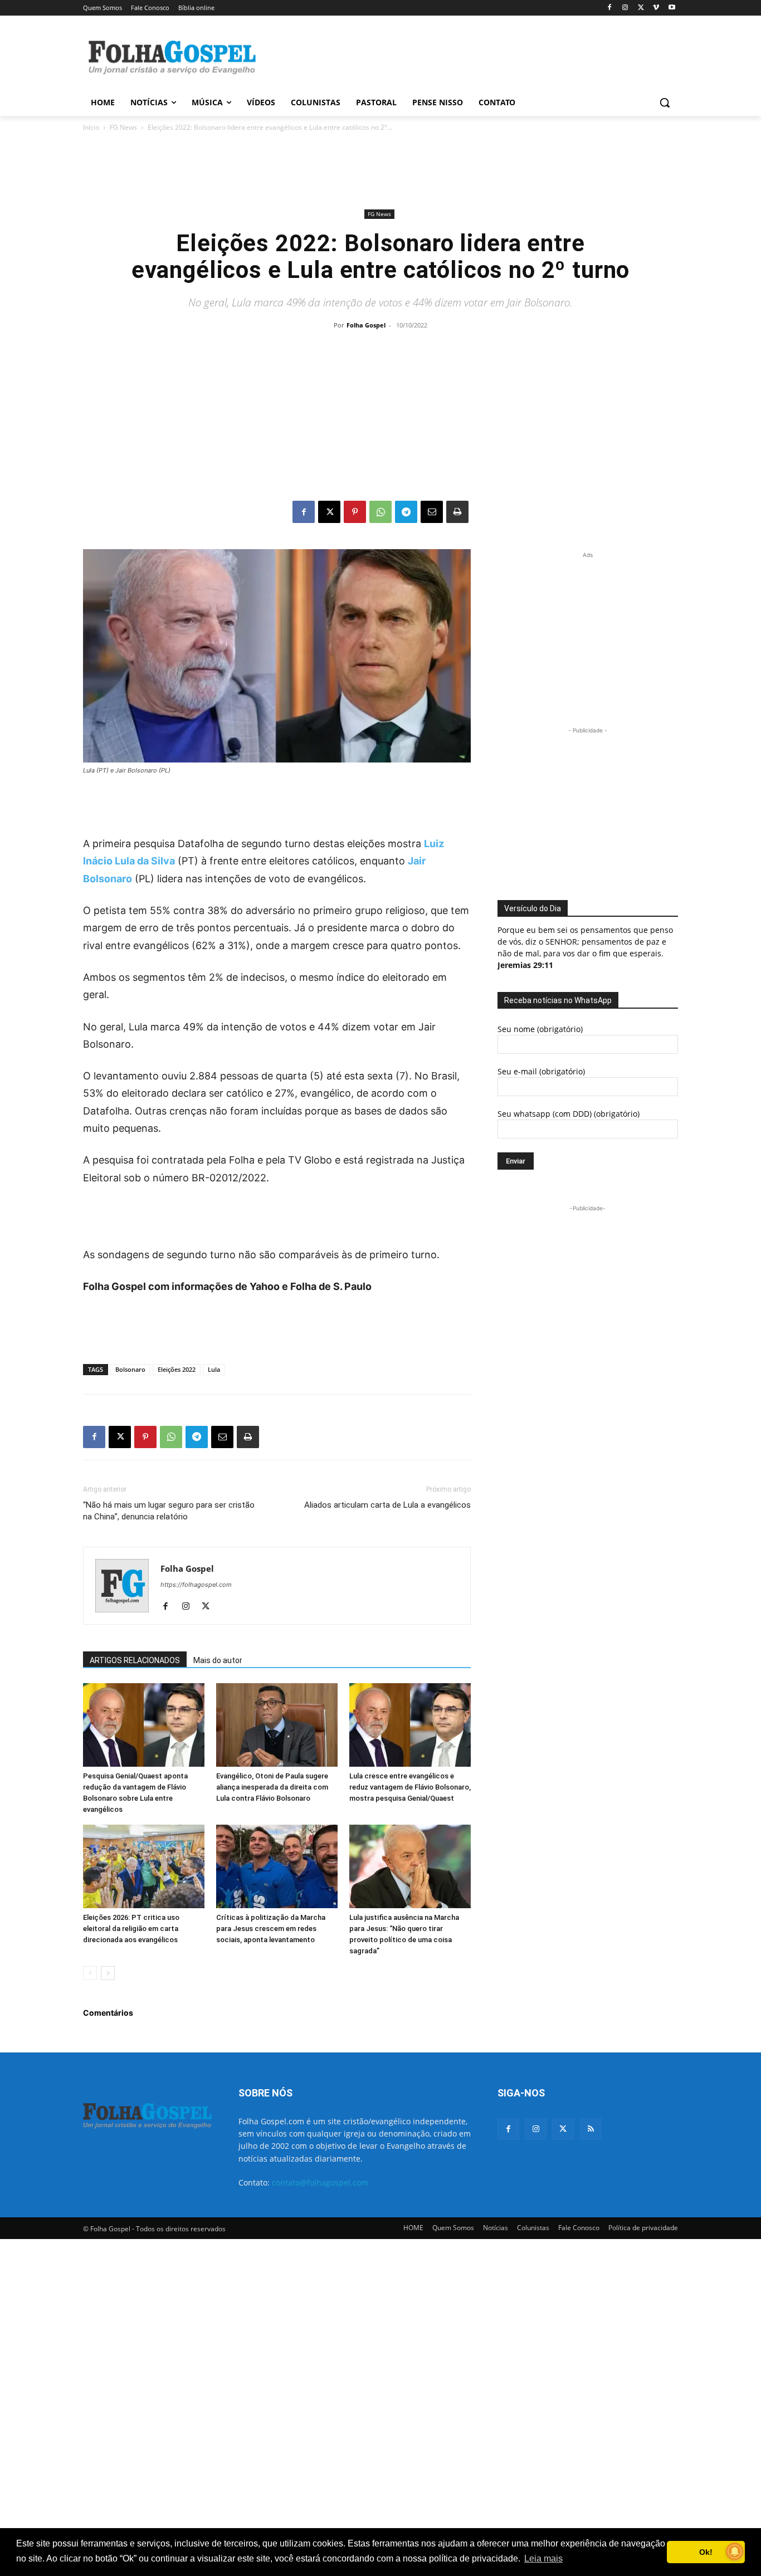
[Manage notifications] (735, 2551)
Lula (214, 1369)
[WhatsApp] (380, 512)
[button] (665, 102)
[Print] (457, 512)
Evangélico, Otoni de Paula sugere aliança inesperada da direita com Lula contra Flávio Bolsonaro (272, 1787)
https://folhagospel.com (196, 1585)
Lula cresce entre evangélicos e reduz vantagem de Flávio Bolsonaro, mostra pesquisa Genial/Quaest (410, 1787)
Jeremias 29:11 (525, 965)
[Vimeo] (656, 8)
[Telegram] (406, 512)
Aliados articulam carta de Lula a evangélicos (387, 1505)
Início (91, 127)
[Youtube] (672, 8)
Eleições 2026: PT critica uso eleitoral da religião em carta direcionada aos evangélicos (131, 1929)
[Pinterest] (355, 512)
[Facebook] (610, 8)
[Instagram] (625, 8)
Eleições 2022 (177, 1369)
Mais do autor (218, 1660)
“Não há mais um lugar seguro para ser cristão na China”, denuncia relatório (169, 1511)
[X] (641, 8)
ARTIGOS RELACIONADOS (135, 1660)
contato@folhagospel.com (320, 2182)
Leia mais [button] (543, 2558)
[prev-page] (90, 1973)
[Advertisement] (464, 56)
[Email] (432, 512)
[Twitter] (563, 2129)
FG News (123, 127)
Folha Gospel (366, 325)
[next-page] (108, 1973)
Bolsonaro (130, 1369)
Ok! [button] (706, 2552)
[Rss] (591, 2129)
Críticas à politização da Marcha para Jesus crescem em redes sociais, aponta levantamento (271, 1929)
